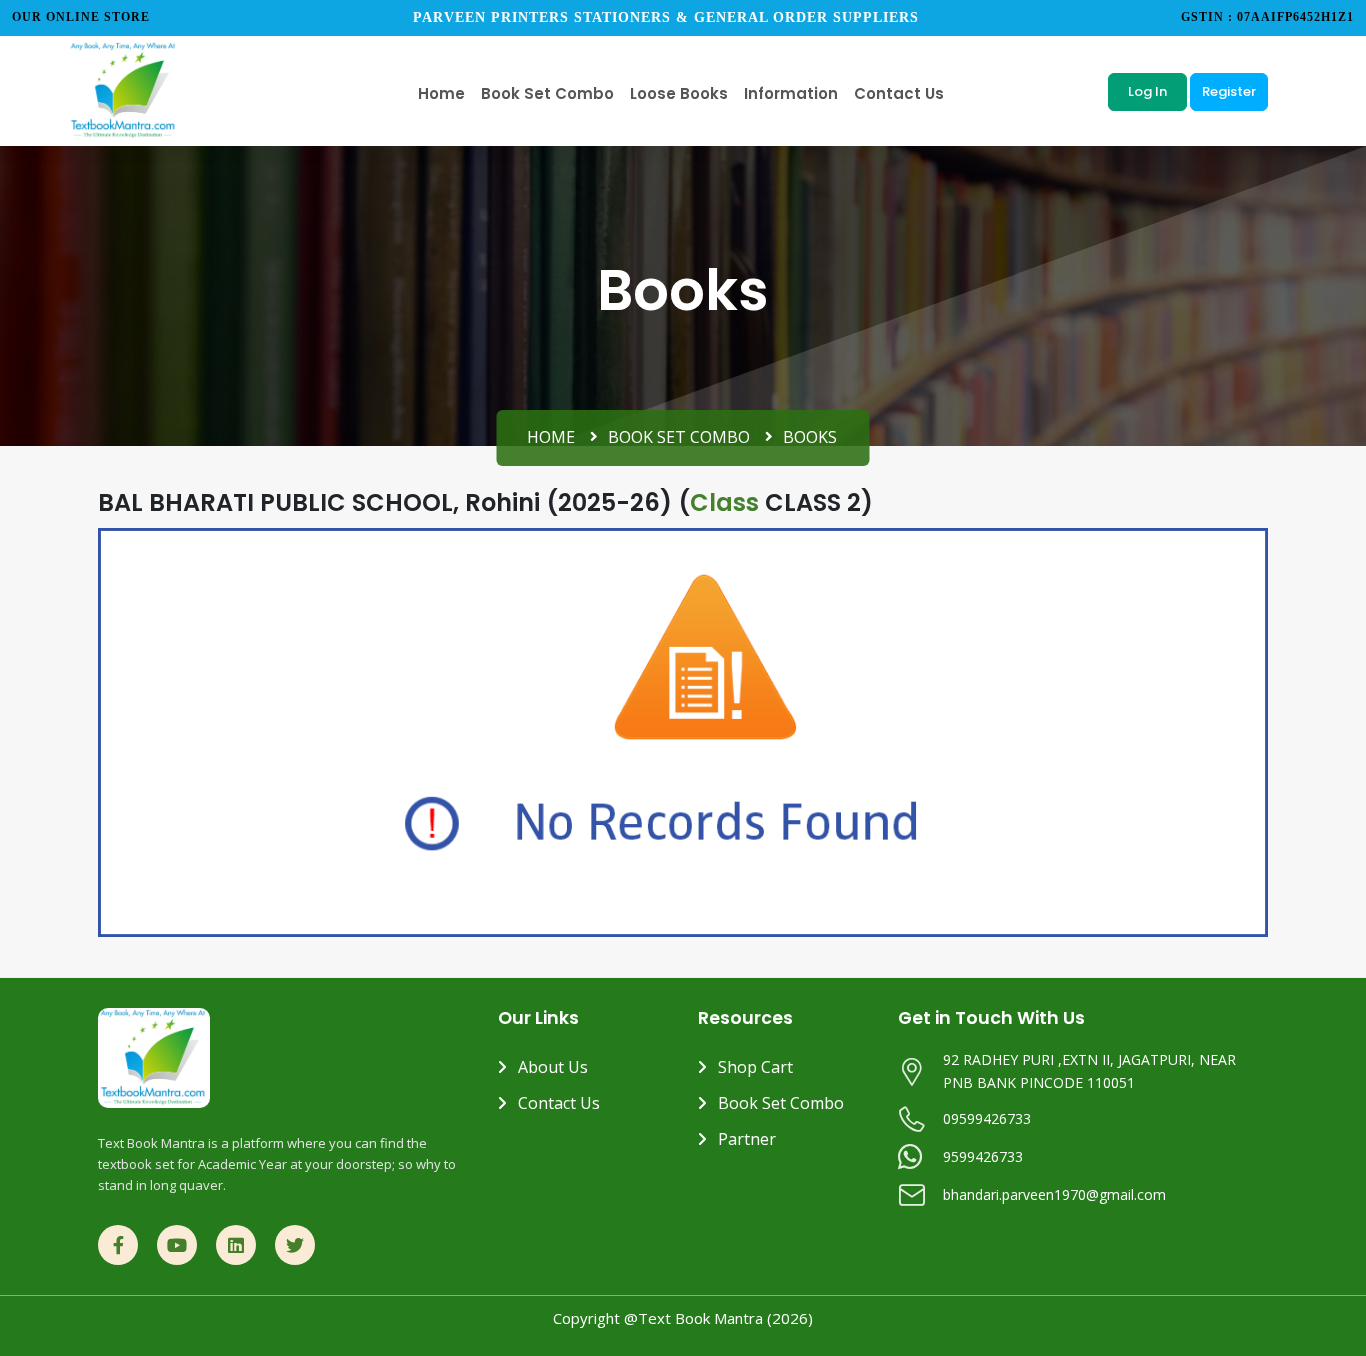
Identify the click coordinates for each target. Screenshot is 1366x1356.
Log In (1147, 91)
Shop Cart (755, 1067)
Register (1229, 91)
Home (551, 437)
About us (553, 1067)
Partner (747, 1139)
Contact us (559, 1103)
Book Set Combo (679, 437)
